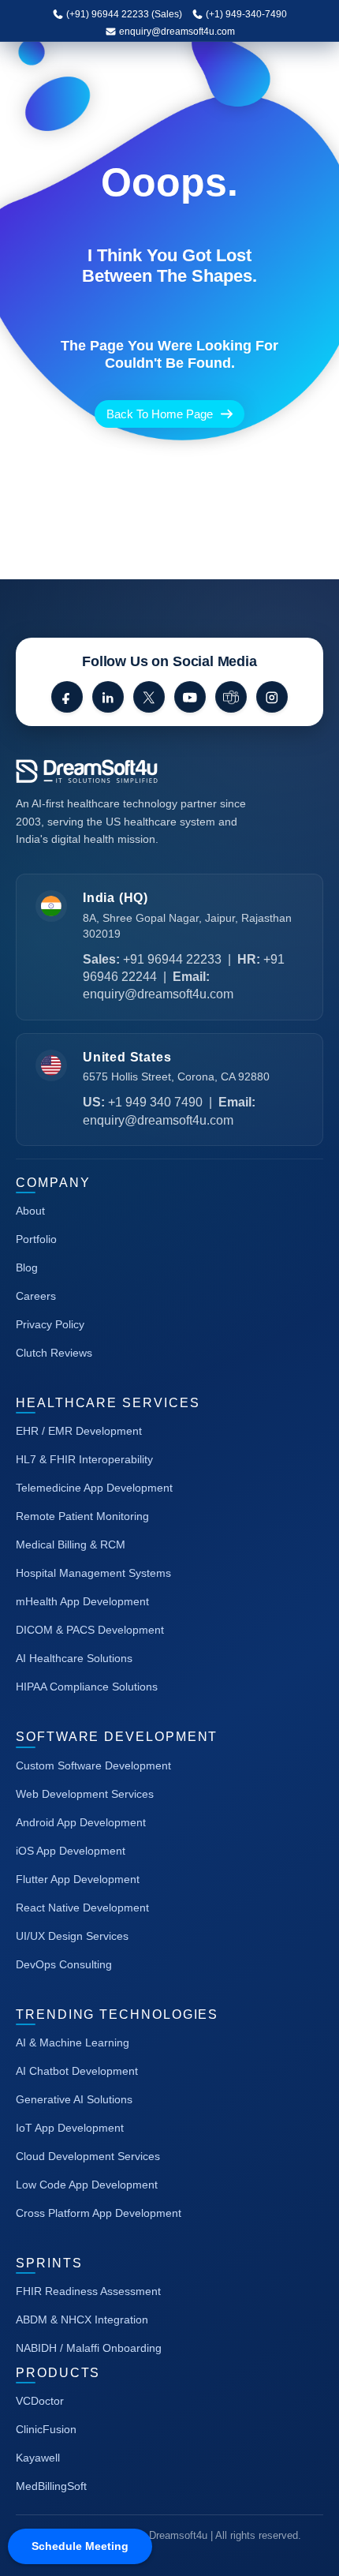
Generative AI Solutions (74, 2099)
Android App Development (81, 1822)
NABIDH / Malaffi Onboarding (89, 2348)
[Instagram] (272, 697)
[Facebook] (67, 697)
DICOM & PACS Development (90, 1630)
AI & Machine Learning (73, 2042)
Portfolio (36, 1239)
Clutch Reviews (54, 1353)
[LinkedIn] (108, 697)
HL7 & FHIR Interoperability (84, 1459)
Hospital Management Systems (93, 1573)
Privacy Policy (50, 1324)
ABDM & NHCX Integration (82, 2320)
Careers (36, 1296)
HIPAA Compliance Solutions (87, 1687)
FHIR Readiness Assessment (88, 2291)
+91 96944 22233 (172, 959)
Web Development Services (85, 1794)
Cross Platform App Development (99, 2213)
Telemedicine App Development (94, 1488)
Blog (27, 1267)
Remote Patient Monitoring (82, 1516)
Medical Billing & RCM (71, 1544)
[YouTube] (190, 697)
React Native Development (82, 1908)
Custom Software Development (93, 1765)
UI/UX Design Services (72, 1936)
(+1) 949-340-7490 (245, 14)
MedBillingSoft (51, 2486)
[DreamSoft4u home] (134, 771)
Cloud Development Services (88, 2156)
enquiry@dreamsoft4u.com (177, 32)
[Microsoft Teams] (231, 697)
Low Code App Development (87, 2185)
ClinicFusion (46, 2429)
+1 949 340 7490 (155, 1102)
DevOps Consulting (64, 1964)
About (30, 1211)
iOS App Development (71, 1851)
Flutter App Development (78, 1879)
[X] (149, 697)
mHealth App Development (82, 1601)
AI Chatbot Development (77, 2071)
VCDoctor (40, 2401)
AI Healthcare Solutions (74, 1658)
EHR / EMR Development (79, 1431)
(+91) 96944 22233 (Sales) (123, 14)
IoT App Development (70, 2128)
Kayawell (38, 2458)
